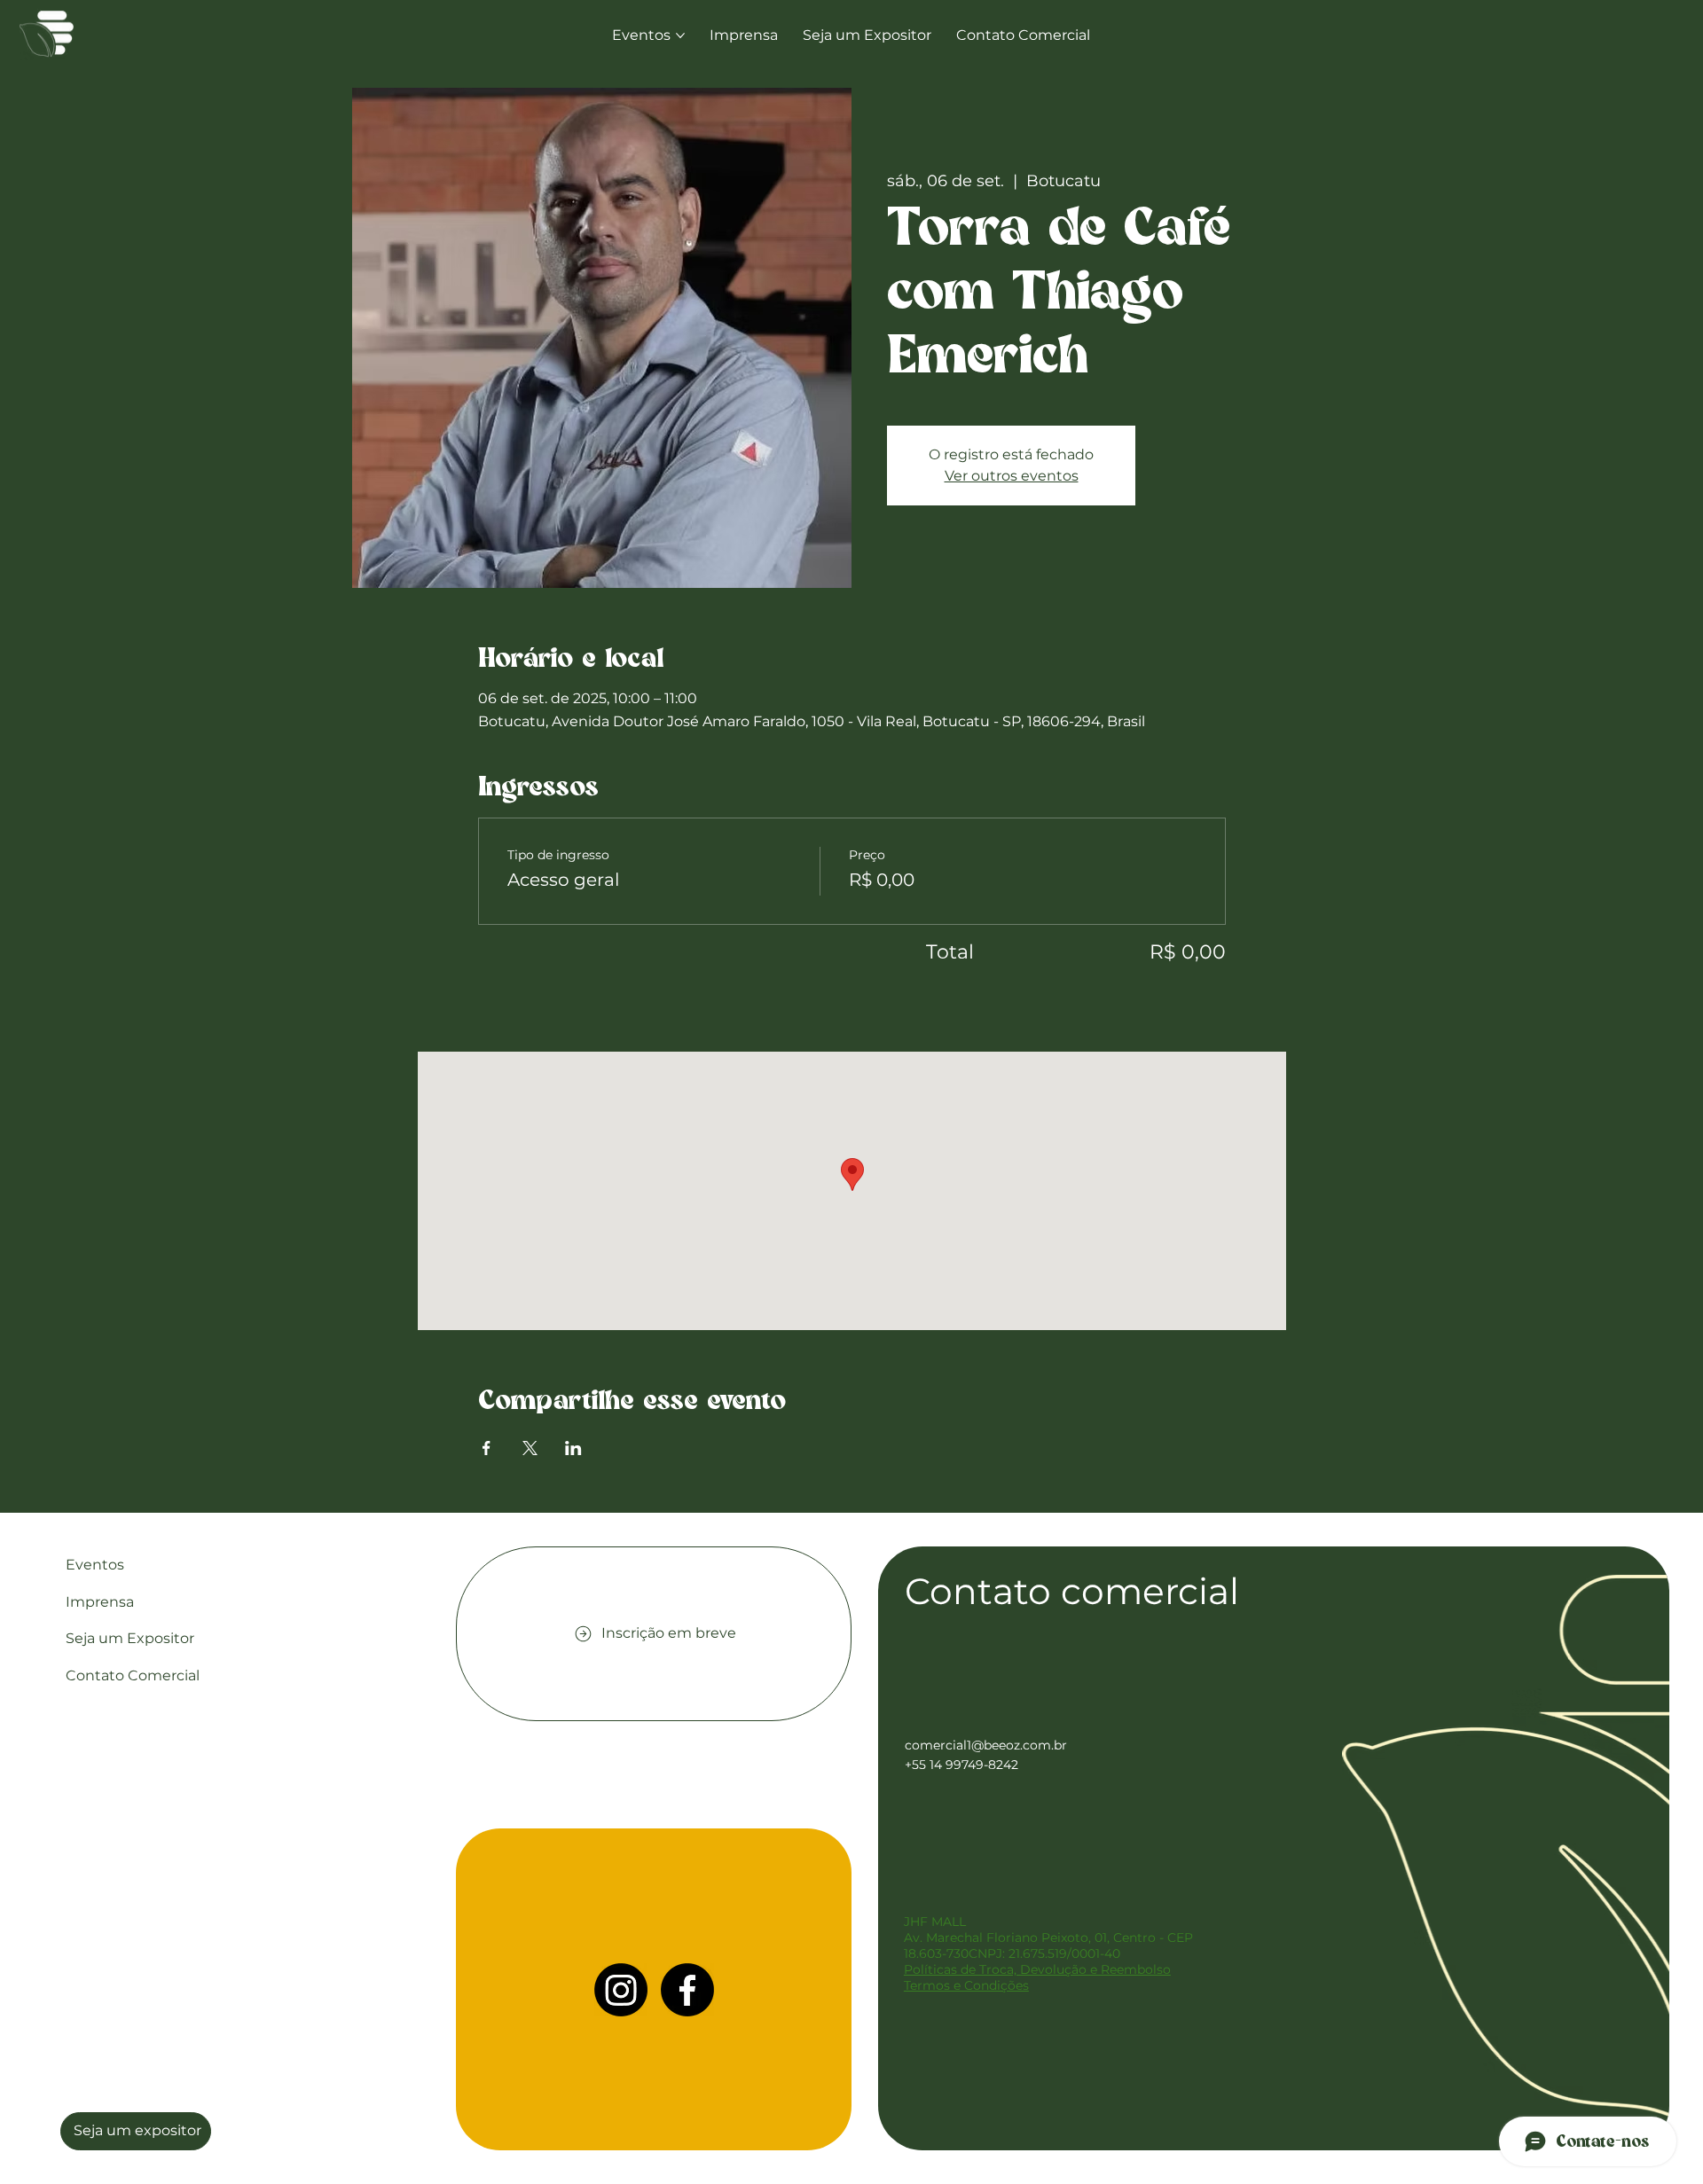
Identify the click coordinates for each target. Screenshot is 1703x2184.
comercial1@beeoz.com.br (986, 1745)
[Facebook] (687, 1990)
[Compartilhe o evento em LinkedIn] (573, 1448)
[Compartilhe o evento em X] (530, 1448)
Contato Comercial (133, 1675)
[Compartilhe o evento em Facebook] (487, 1448)
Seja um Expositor (130, 1638)
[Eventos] (408, 1565)
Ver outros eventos (1012, 476)
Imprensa (100, 1602)
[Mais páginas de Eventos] (680, 35)
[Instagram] (621, 1990)
